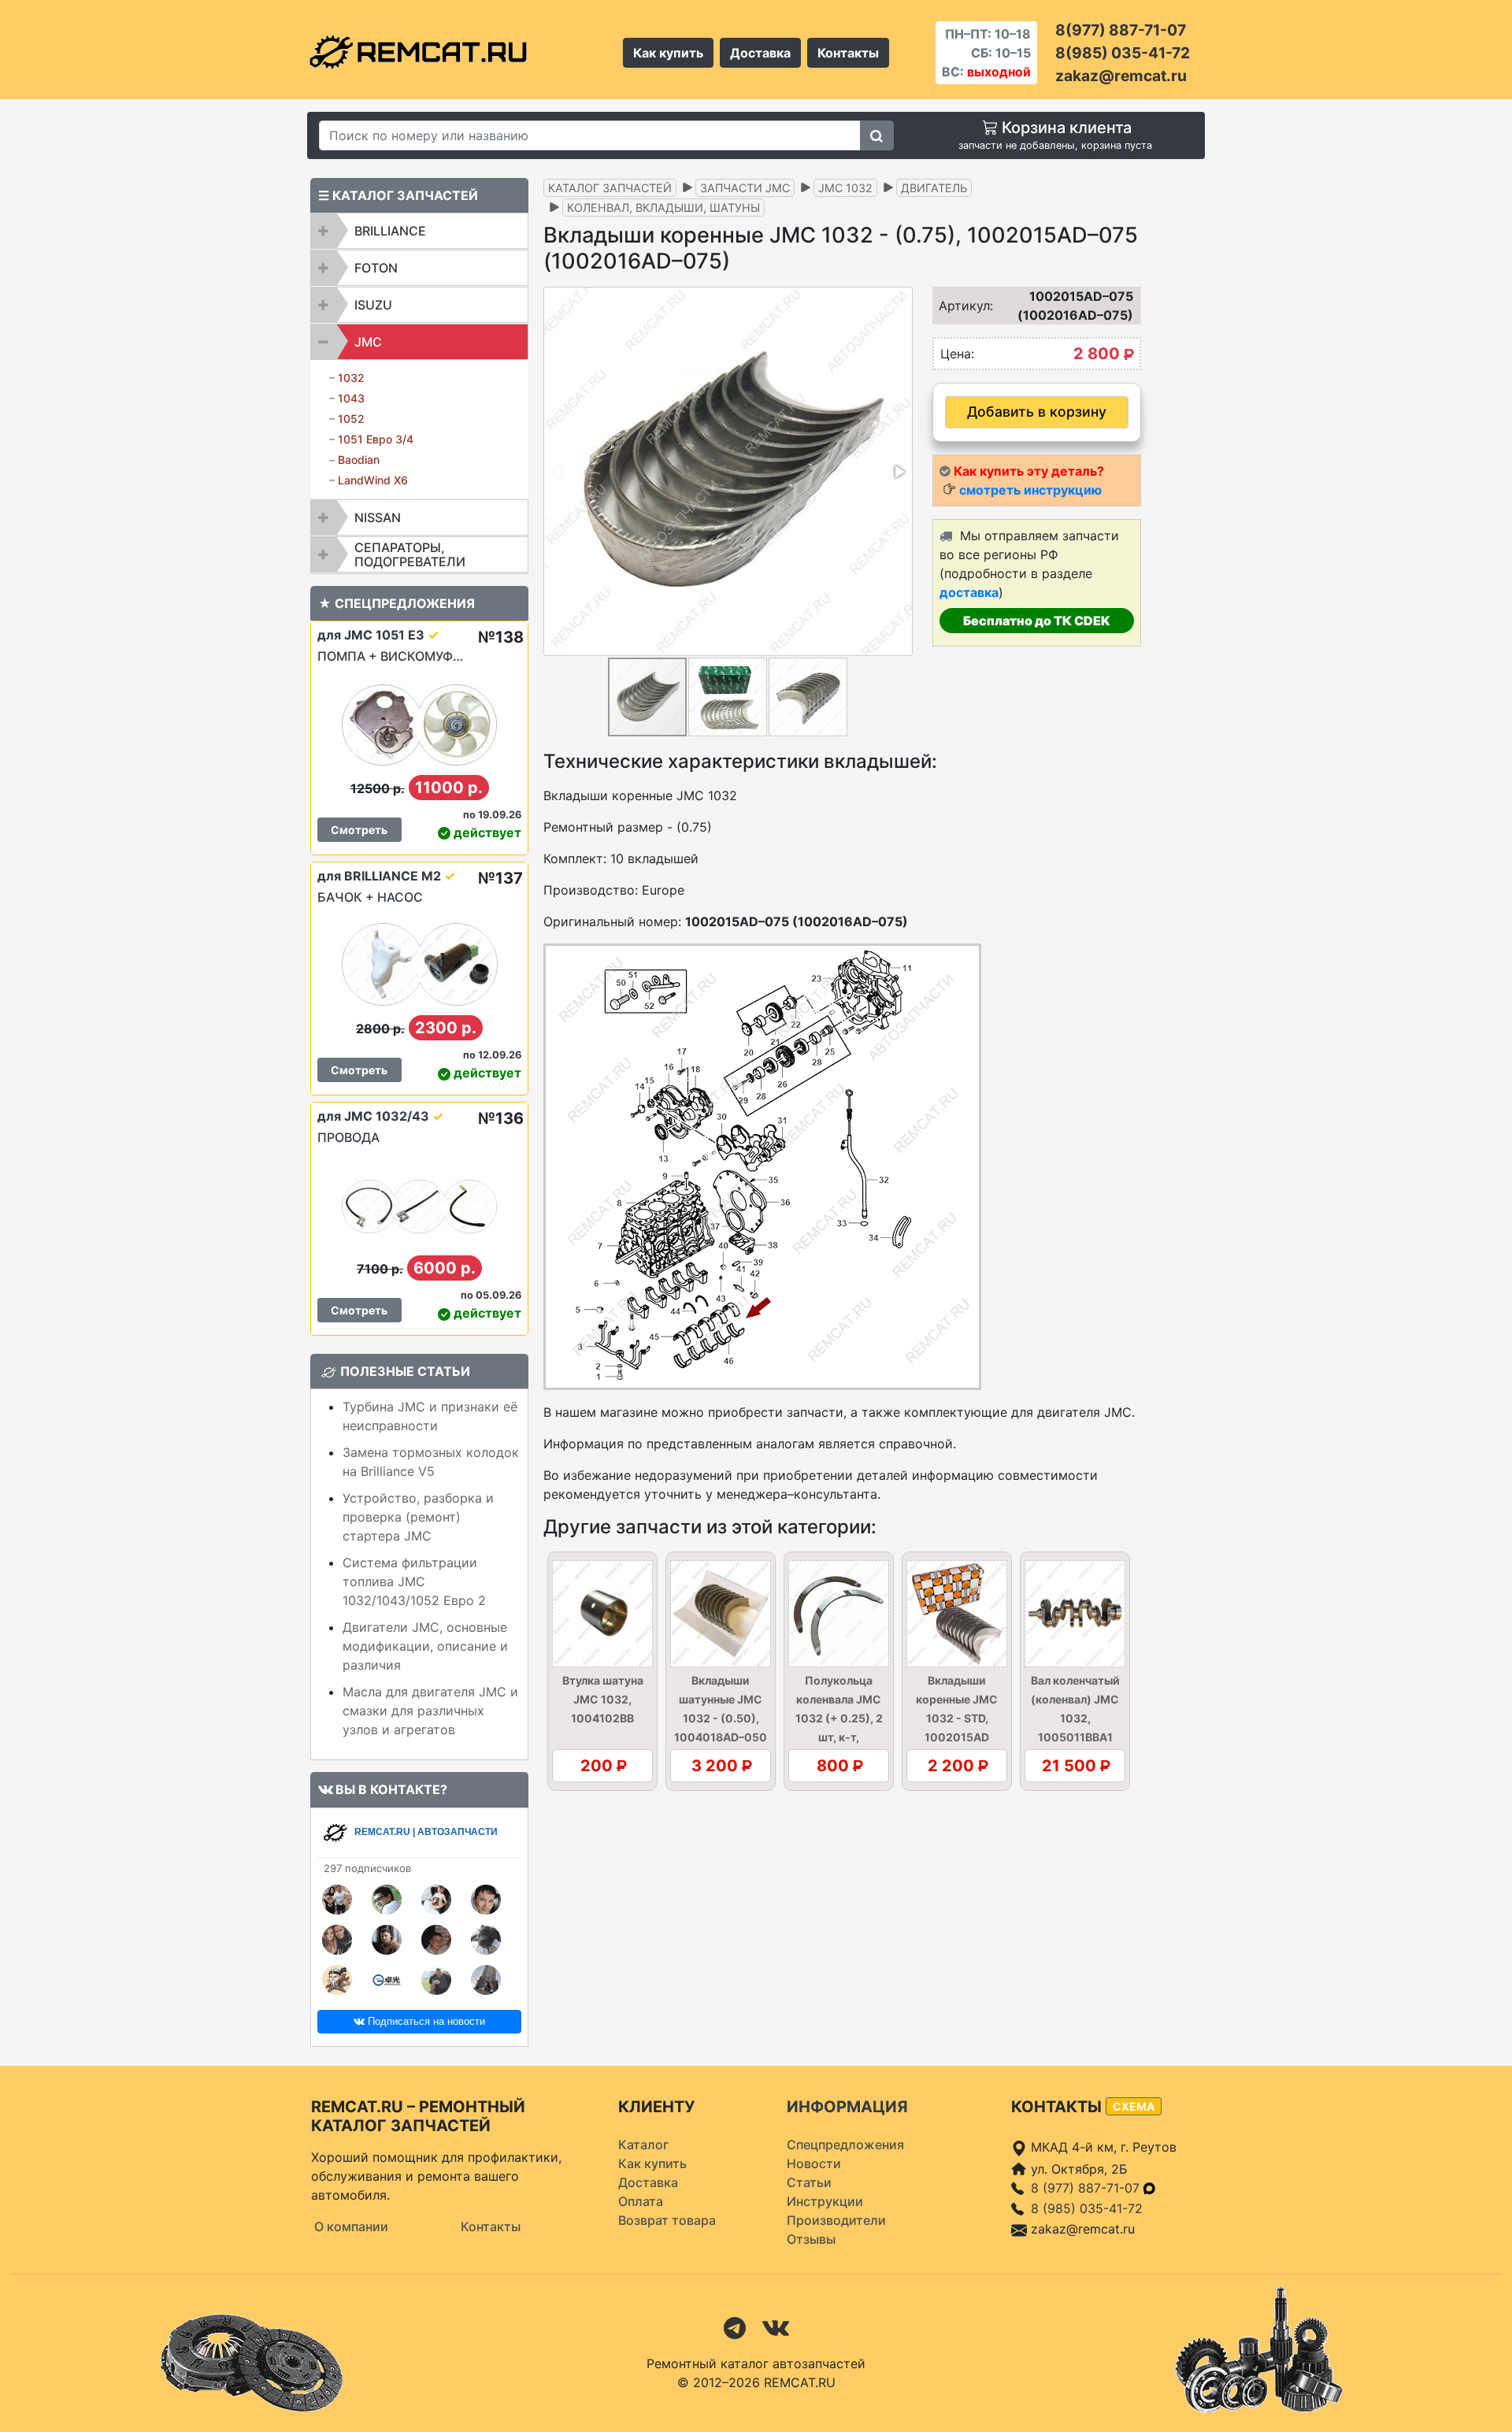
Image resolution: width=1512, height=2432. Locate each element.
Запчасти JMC (745, 188)
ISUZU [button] (373, 305)
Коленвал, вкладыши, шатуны (663, 208)
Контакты (848, 53)
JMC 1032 (845, 188)
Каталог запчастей (610, 188)
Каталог (643, 2145)
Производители (836, 2220)
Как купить (668, 53)
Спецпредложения (845, 2145)
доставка (969, 592)
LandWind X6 (373, 480)
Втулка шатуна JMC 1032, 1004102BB (603, 1699)
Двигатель (934, 188)
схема (1134, 2106)
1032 (351, 378)
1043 (351, 398)
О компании (351, 2226)
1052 (351, 419)
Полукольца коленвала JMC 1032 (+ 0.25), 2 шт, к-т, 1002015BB (839, 1718)
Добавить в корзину (1037, 412)
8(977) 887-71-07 (1121, 30)
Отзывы (811, 2239)
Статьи (809, 2182)
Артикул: (961, 306)
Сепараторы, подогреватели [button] (410, 554)
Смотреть (359, 830)
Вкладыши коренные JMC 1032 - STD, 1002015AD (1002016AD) (957, 1718)
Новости (814, 2163)
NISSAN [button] (378, 517)
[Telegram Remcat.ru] (735, 2326)
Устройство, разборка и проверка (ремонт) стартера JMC (418, 1517)
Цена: (957, 354)
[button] (899, 472)
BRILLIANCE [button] (390, 231)
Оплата (641, 2201)
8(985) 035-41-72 (1123, 53)
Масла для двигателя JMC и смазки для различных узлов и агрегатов (430, 1711)
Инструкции (825, 2201)
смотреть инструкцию (1030, 490)
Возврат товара (667, 2220)
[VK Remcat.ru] (776, 2326)
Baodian (359, 460)
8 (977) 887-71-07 (1087, 2188)
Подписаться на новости (425, 2021)
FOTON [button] (376, 268)
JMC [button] (368, 342)
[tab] (419, 231)
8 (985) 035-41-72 (1087, 2208)
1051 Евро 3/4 (376, 439)
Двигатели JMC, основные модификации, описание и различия (425, 1646)
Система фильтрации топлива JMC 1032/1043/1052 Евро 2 (414, 1581)
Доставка (760, 53)
